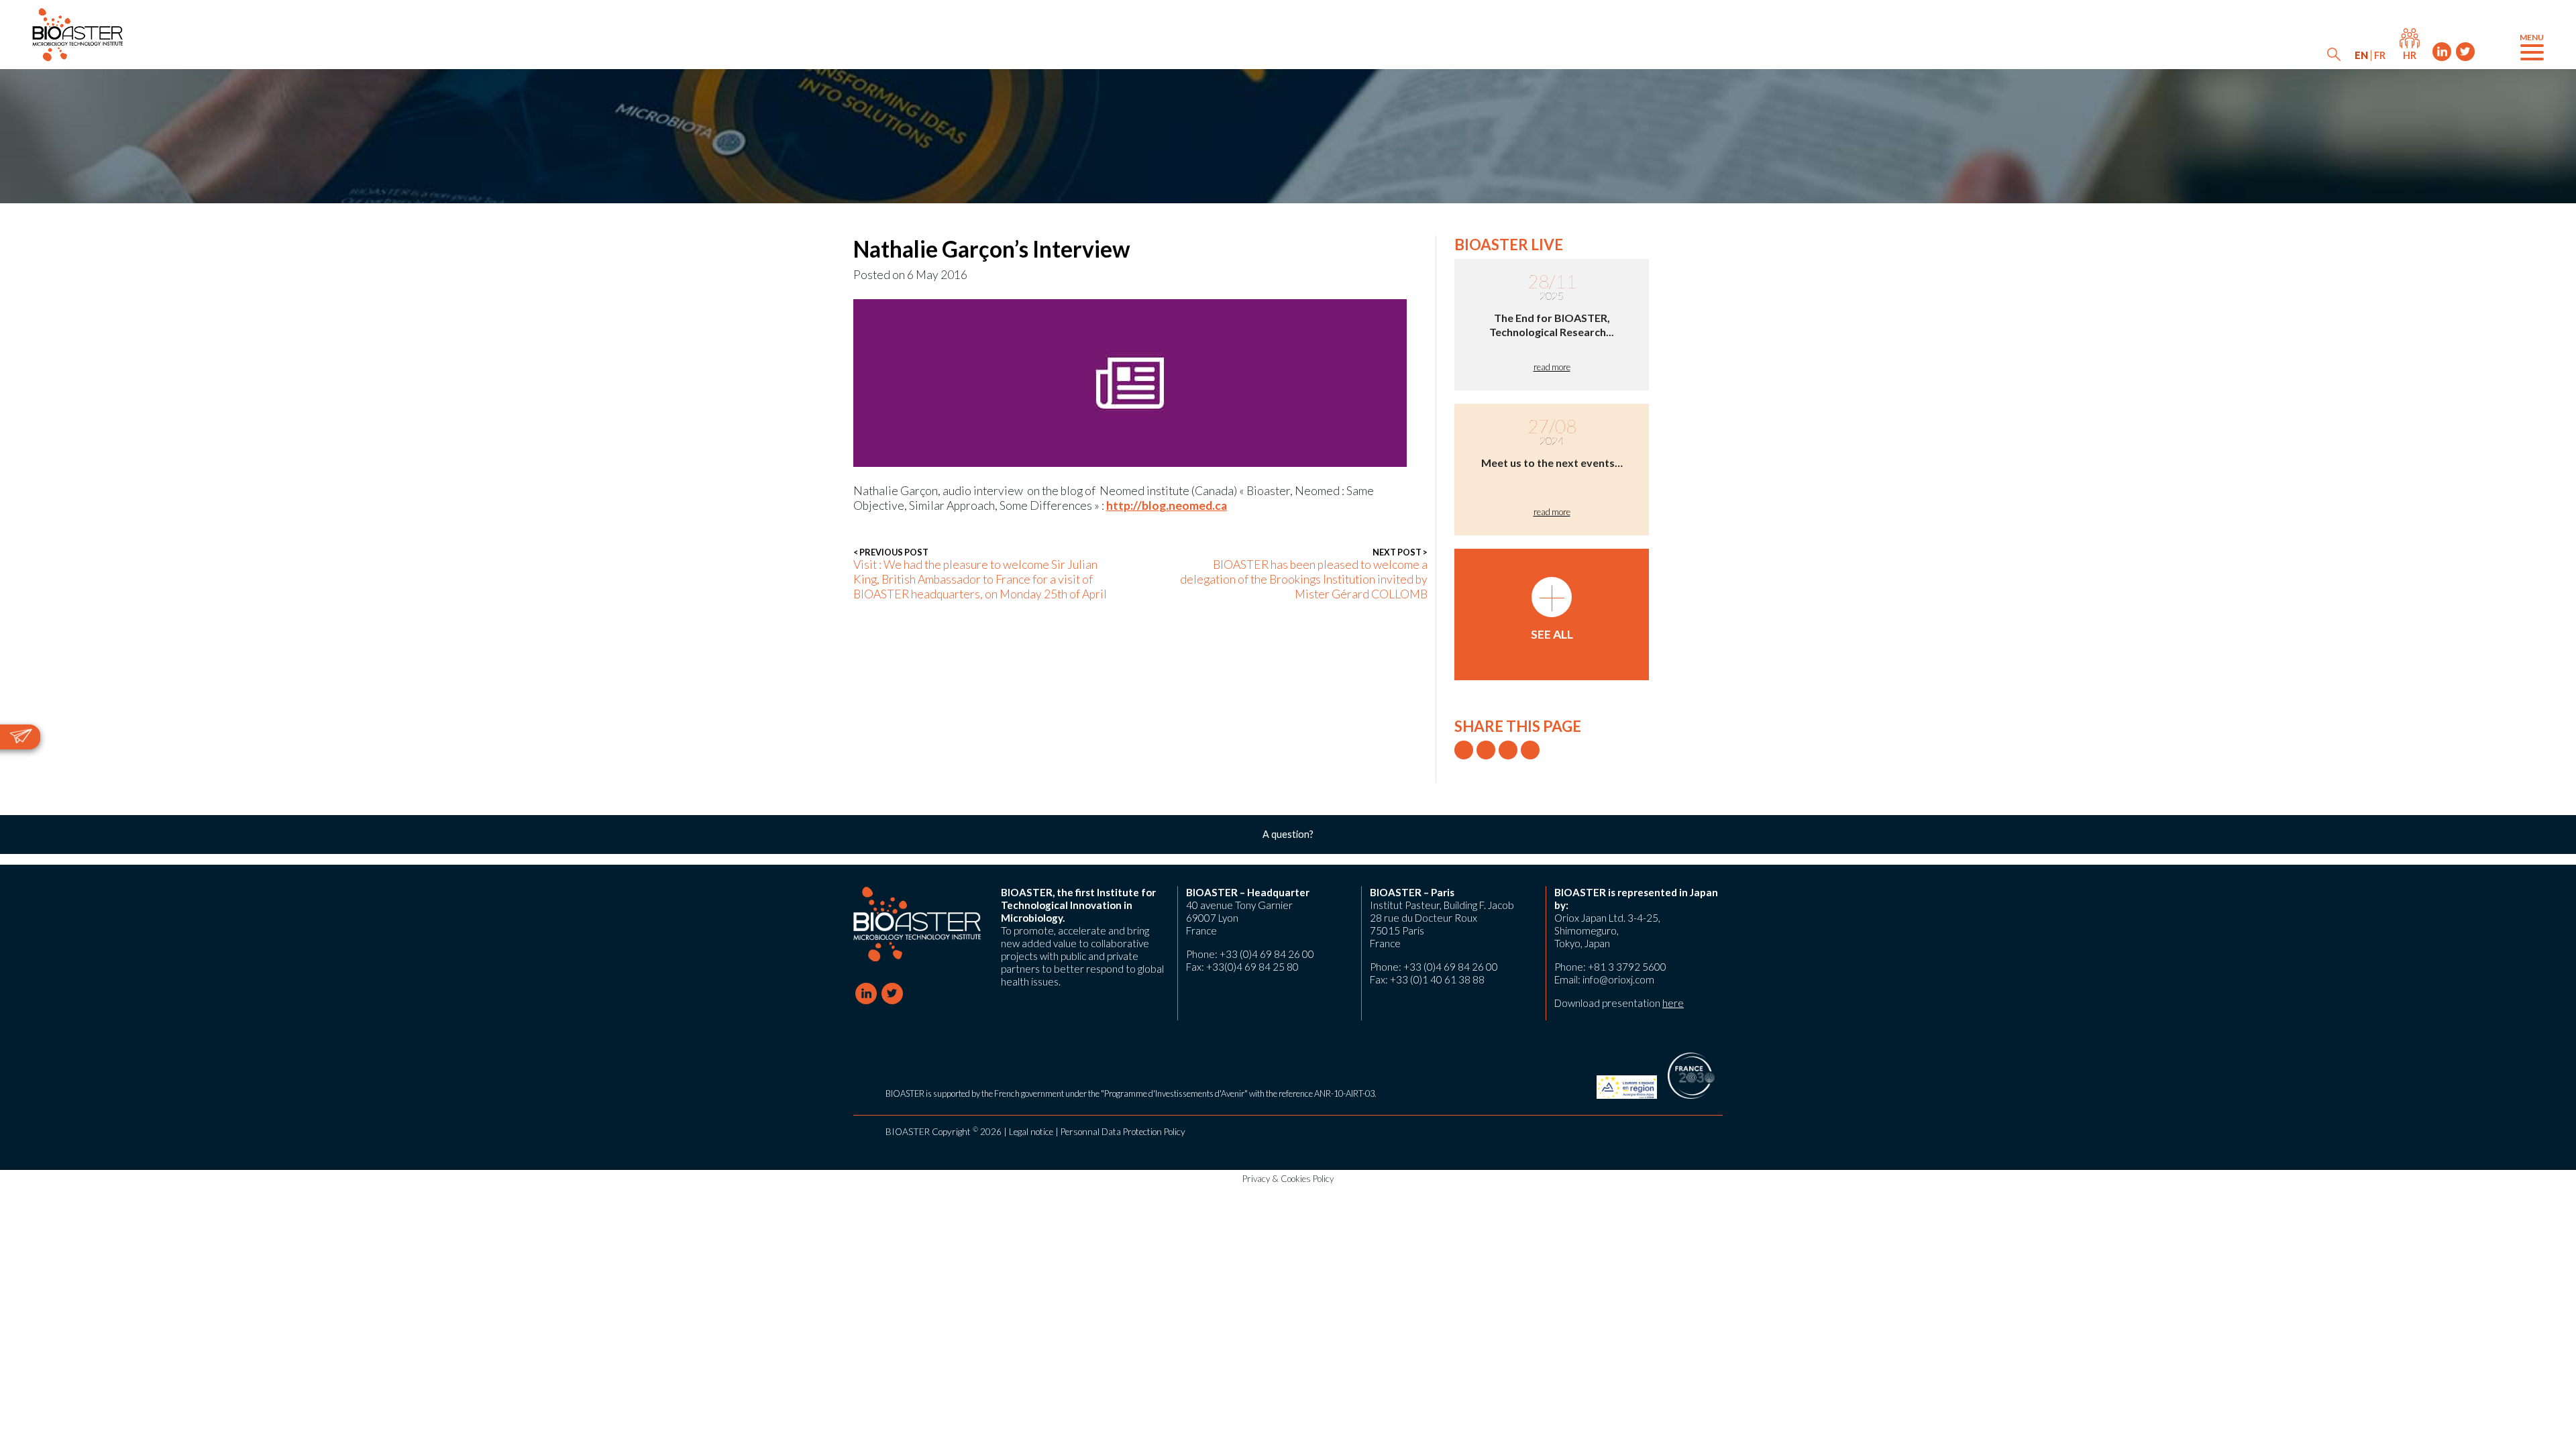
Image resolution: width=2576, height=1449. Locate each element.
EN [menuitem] (2361, 55)
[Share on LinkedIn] (1508, 750)
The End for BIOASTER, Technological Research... (1552, 325)
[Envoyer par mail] (1530, 750)
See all (1552, 609)
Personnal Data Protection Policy (1123, 1132)
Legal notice (1031, 1132)
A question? (1288, 834)
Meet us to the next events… (1552, 463)
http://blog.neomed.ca (1167, 505)
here (1673, 1003)
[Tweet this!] (1464, 750)
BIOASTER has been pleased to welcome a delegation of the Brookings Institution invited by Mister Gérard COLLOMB (1304, 574)
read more (1552, 367)
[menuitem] (2361, 55)
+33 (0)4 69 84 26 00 (1267, 954)
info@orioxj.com (1618, 979)
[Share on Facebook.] (1486, 750)
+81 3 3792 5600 (1627, 967)
